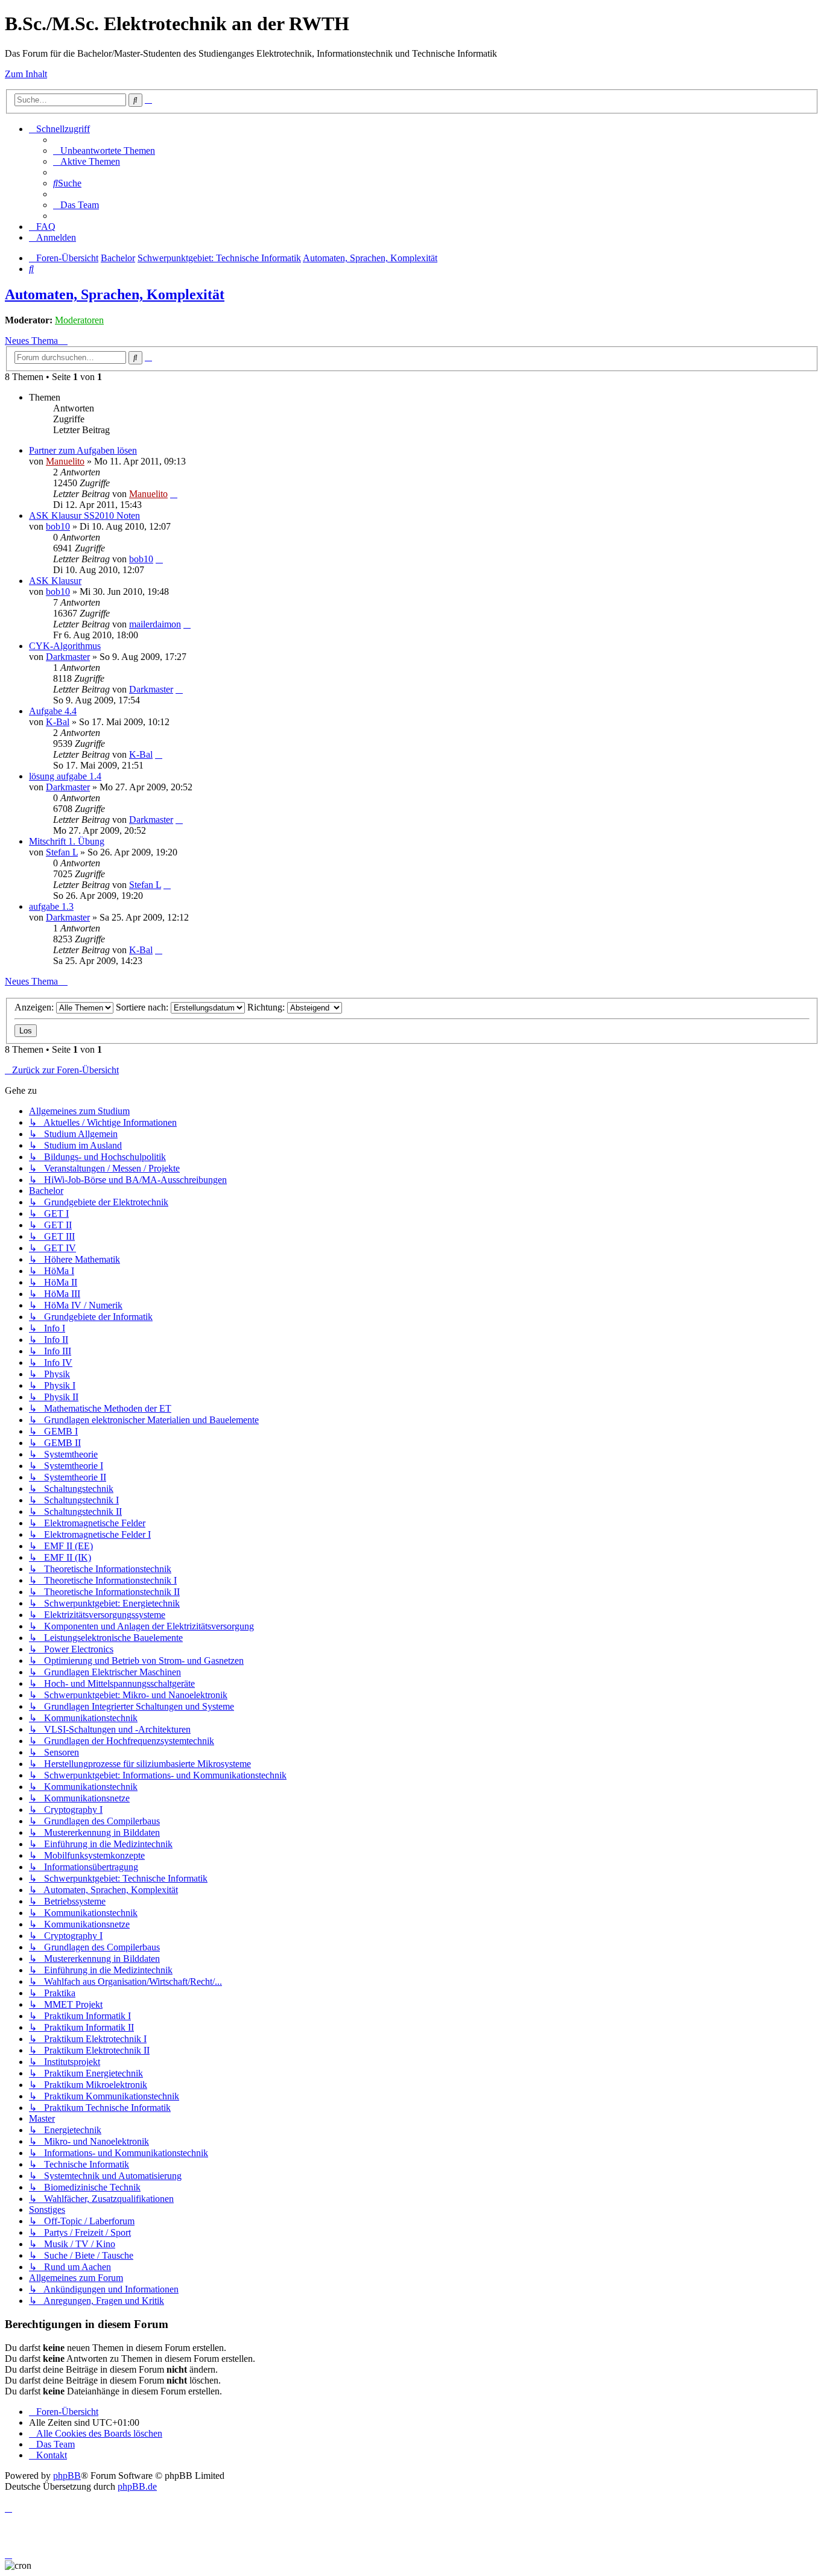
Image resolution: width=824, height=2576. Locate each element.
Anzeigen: (35, 1007)
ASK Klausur (55, 581)
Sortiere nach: (143, 1007)
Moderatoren (79, 320)
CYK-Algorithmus (65, 646)
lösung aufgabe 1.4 (65, 776)
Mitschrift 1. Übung (67, 841)
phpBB (67, 2476)
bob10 (58, 526)
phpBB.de (137, 2486)
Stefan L (62, 852)
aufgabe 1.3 (51, 906)
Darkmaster (68, 657)
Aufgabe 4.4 (53, 711)
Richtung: (267, 1007)
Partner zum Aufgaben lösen (83, 450)
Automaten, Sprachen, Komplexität (115, 294)
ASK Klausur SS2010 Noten (84, 516)
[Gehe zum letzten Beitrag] (174, 494)
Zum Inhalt (26, 74)
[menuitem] (104, 151)
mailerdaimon (155, 624)
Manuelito (65, 461)
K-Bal (58, 722)
